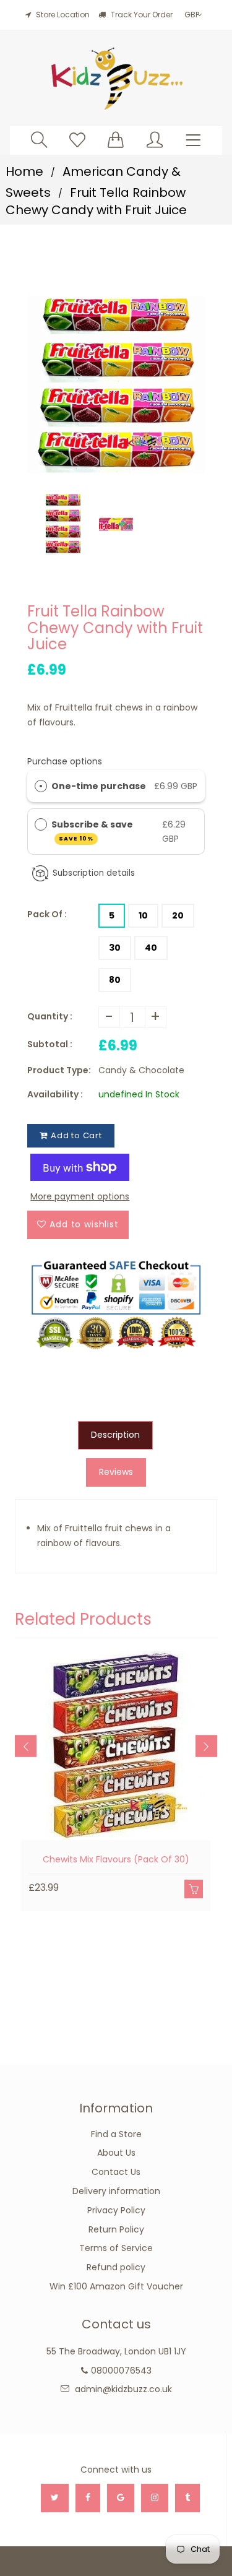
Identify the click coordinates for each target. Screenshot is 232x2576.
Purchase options (65, 761)
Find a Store (116, 2134)
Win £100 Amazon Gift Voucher (116, 2286)
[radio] (41, 786)
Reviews (116, 1472)
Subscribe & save (93, 830)
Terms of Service (116, 2248)
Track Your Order (141, 15)
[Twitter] (55, 2498)
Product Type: (59, 1070)
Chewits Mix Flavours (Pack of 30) (116, 1859)
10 (143, 915)
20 (178, 915)
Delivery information (116, 2191)
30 (115, 948)
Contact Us (116, 2172)
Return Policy (116, 2229)
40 (151, 948)
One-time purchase (99, 786)
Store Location (63, 15)
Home (24, 171)
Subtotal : (50, 1044)
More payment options (80, 1196)
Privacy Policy (116, 2210)
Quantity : (50, 1016)
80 (115, 980)
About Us (116, 2153)
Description (115, 1435)
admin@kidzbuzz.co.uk (123, 2389)
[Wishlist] (77, 140)
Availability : (55, 1094)
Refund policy (116, 2267)
